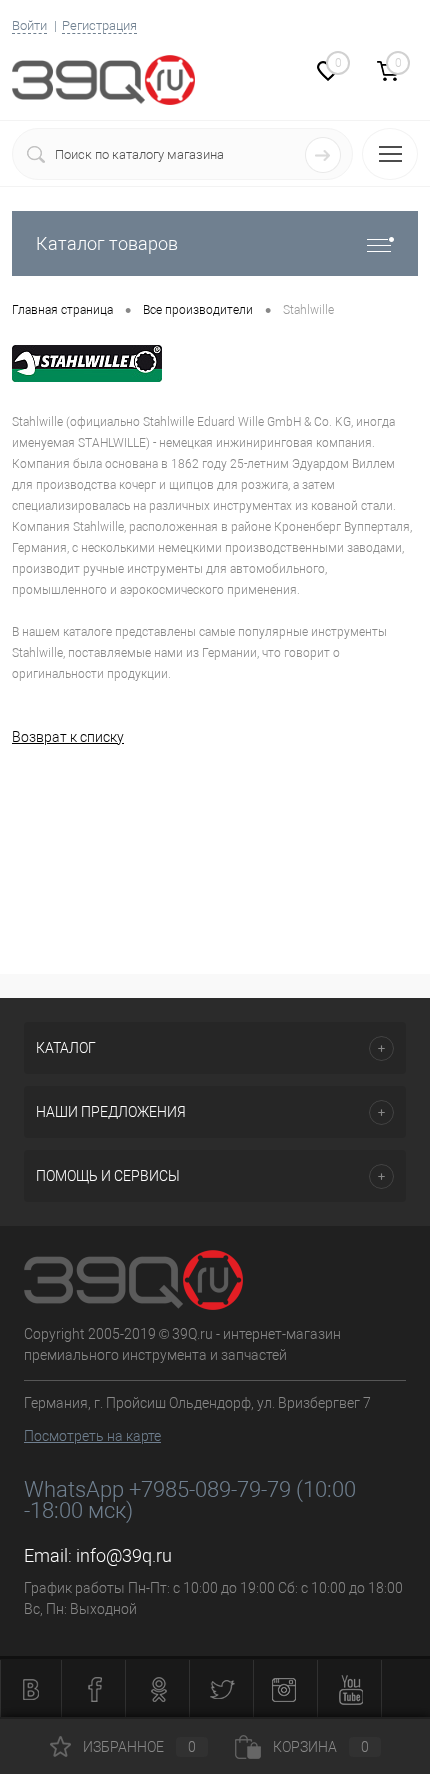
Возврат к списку (68, 737)
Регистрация (99, 25)
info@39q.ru (124, 1555)
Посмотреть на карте (92, 1436)
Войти (29, 25)
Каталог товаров (107, 243)
